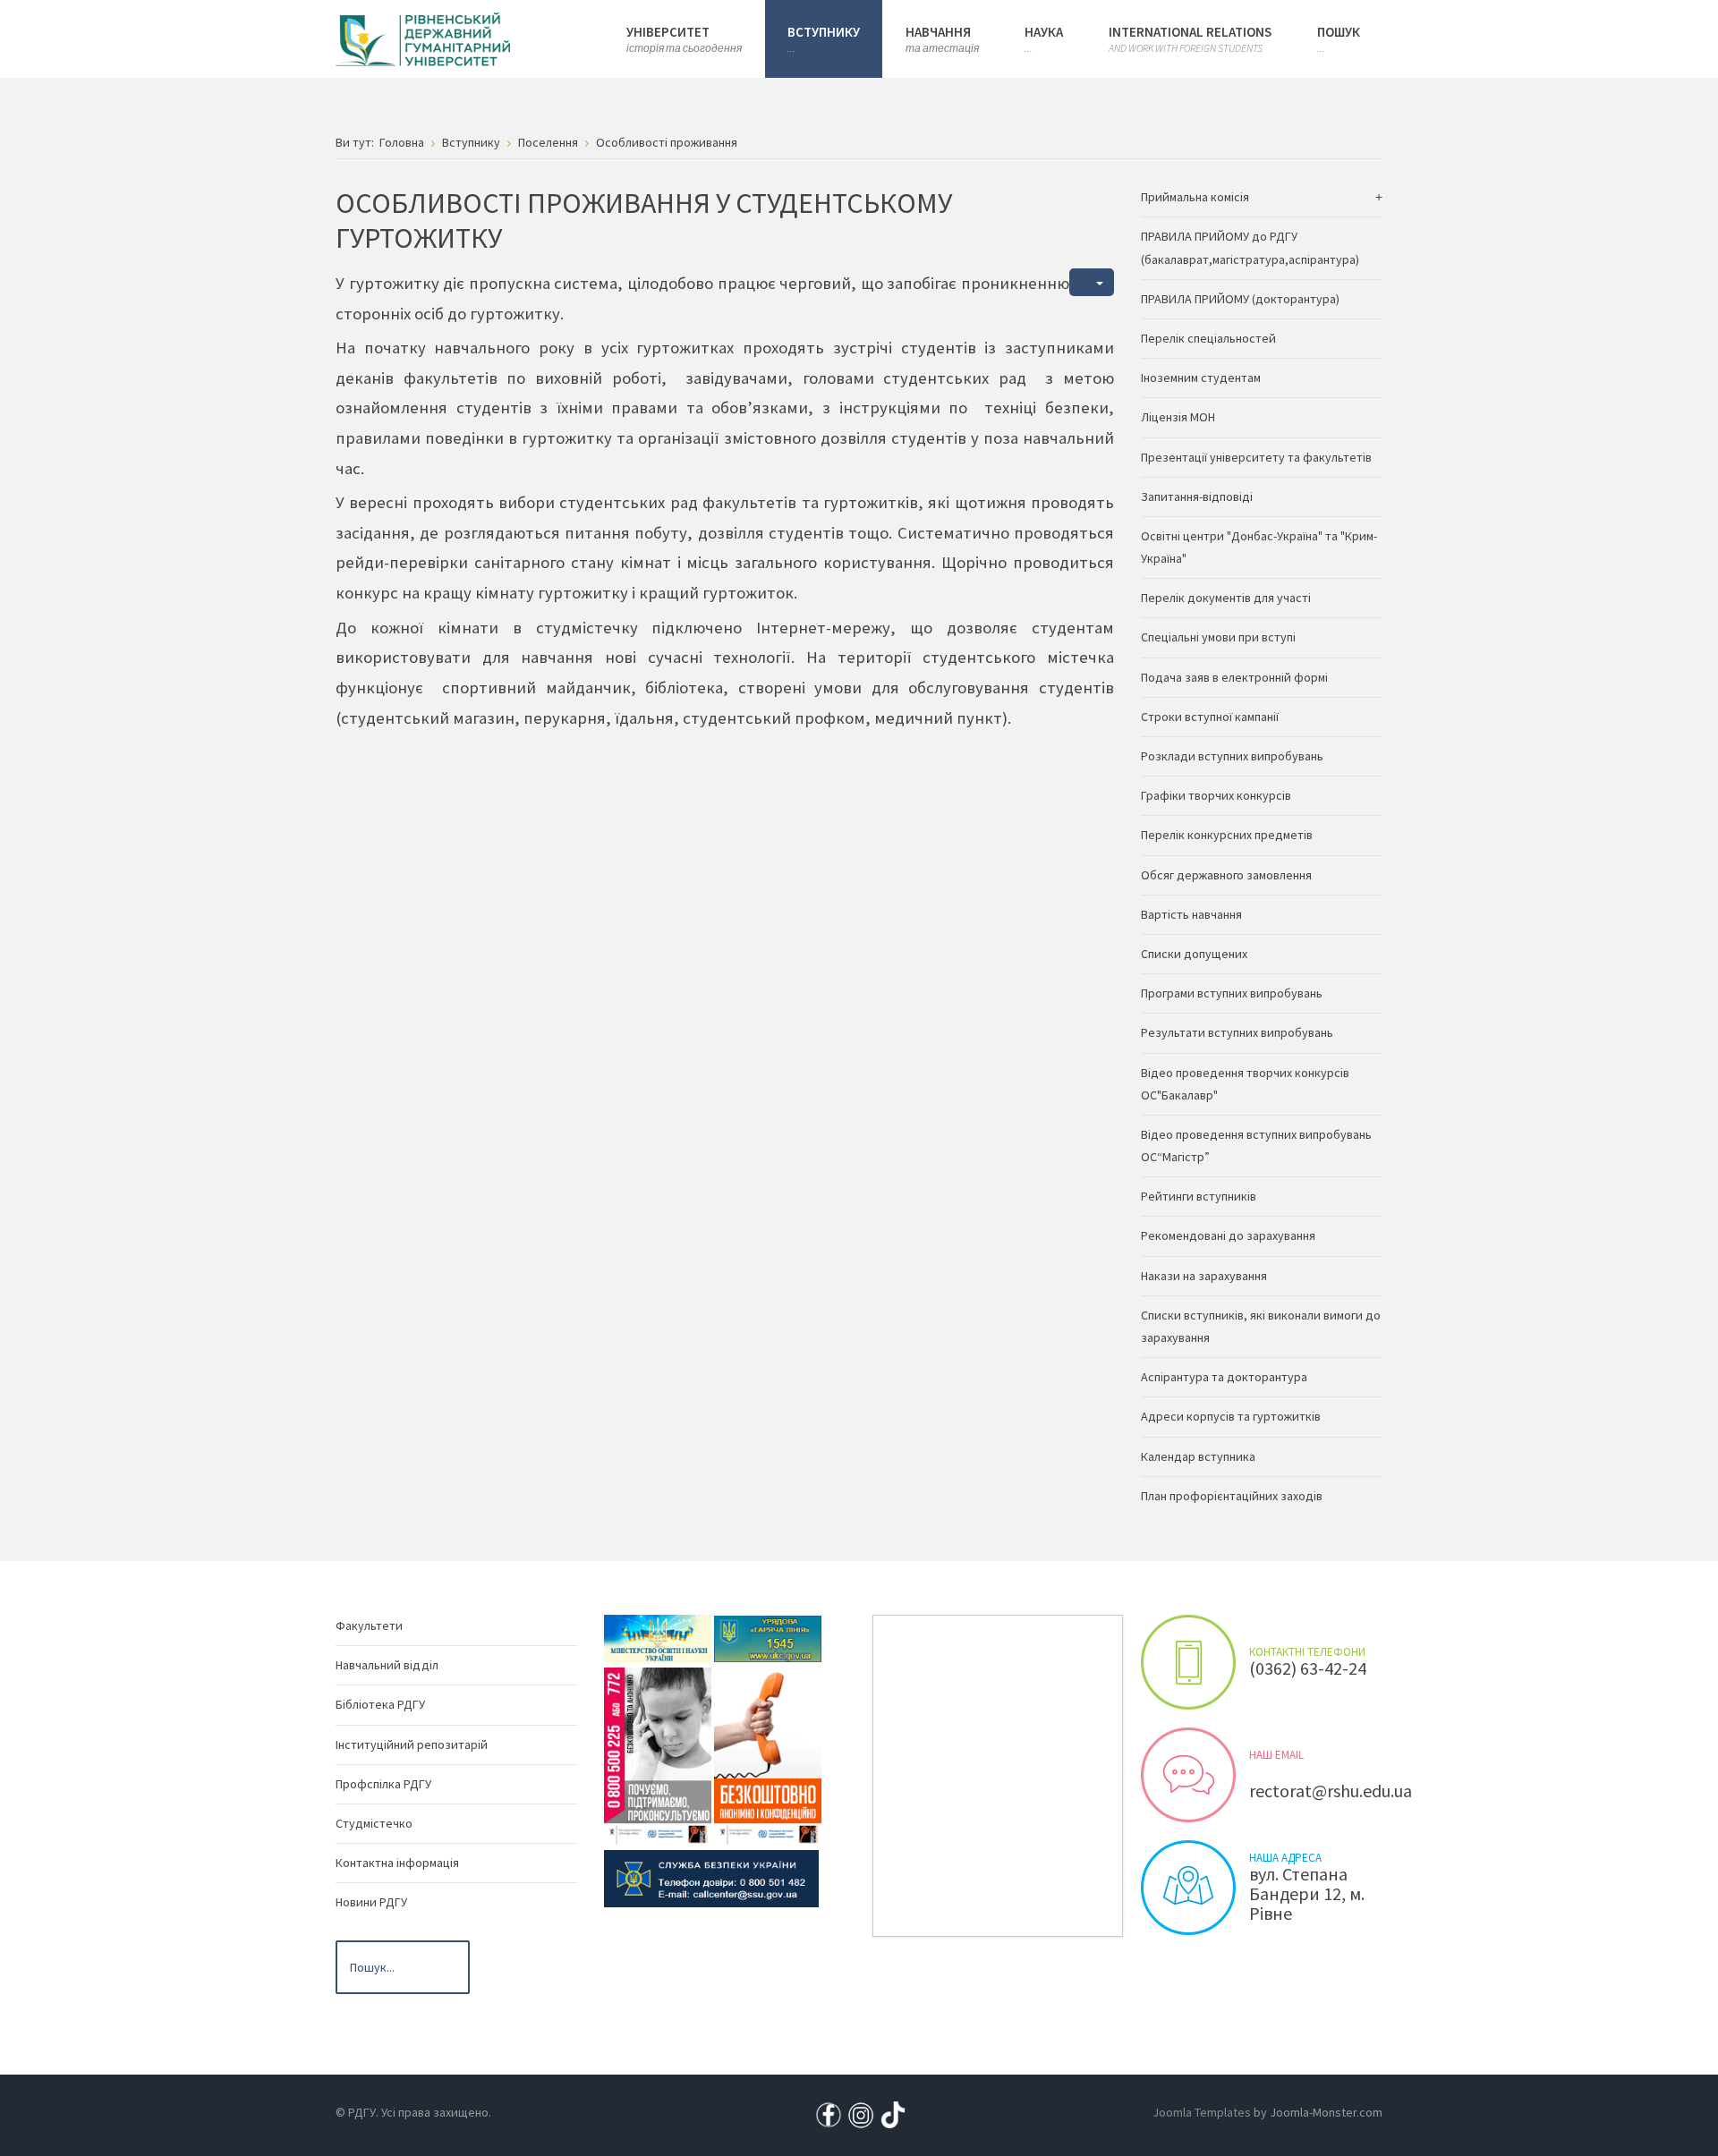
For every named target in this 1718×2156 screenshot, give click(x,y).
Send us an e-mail (1188, 1775)
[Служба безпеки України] (711, 1877)
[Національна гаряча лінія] (768, 1755)
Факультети (369, 1625)
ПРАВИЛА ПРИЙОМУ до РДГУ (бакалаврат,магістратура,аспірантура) (1250, 247)
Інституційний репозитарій (412, 1744)
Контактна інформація (397, 1863)
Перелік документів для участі (1226, 598)
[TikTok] (893, 2114)
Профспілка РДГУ (383, 1784)
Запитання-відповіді (1197, 497)
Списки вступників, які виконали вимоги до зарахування (1261, 1326)
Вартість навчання (1191, 914)
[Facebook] (829, 2114)
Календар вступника (1198, 1456)
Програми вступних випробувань (1232, 993)
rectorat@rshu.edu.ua (1331, 1791)
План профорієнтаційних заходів (1232, 1496)
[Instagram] (861, 2114)
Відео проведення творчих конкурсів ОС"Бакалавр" (1245, 1084)
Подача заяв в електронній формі (1234, 677)
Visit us (1188, 1888)
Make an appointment (1188, 1662)
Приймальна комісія (1195, 197)
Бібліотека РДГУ (380, 1704)
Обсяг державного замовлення (1226, 875)
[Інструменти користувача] (1092, 282)
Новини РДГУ (371, 1902)
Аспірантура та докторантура (1224, 1377)
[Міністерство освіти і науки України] (658, 1637)
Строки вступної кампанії (1210, 717)
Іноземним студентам (1201, 378)
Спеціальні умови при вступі (1218, 637)
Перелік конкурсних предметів (1227, 835)
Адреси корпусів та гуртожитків (1231, 1416)
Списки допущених (1194, 954)
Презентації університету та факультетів (1256, 457)
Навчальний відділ (387, 1665)
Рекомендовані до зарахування (1228, 1235)
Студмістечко (374, 1823)
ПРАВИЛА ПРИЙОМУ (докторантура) (1240, 299)
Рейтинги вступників (1199, 1196)
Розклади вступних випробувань (1232, 756)
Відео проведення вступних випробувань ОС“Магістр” (1256, 1146)
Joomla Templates (1202, 2112)
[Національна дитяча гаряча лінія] (658, 1755)
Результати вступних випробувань (1237, 1032)
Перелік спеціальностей (1208, 338)
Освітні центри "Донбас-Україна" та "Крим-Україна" (1259, 547)
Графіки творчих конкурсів (1216, 795)
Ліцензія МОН (1178, 417)
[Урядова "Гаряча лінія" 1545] (768, 1637)
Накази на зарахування (1204, 1276)
